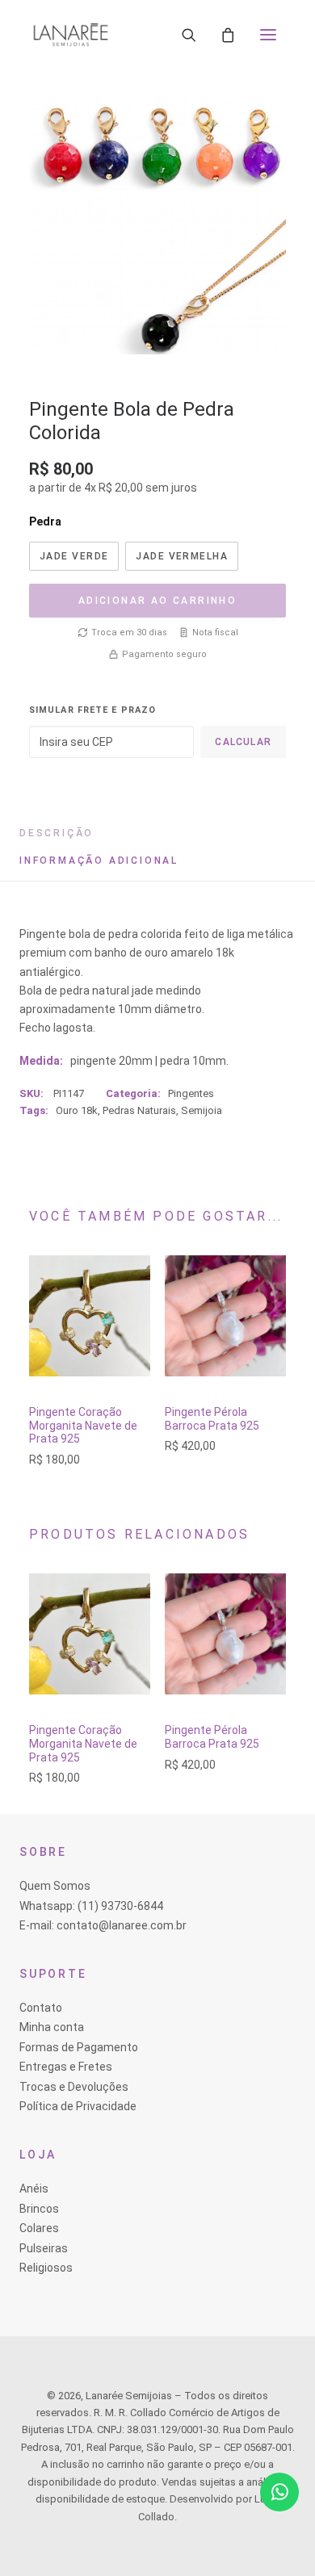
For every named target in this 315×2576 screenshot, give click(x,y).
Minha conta (52, 2027)
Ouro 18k (77, 1110)
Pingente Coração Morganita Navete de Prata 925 (83, 1426)
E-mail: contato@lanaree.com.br (103, 1925)
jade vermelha (182, 556)
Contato (41, 2008)
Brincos (39, 2209)
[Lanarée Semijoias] (71, 35)
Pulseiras (44, 2248)
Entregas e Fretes (66, 2067)
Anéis (34, 2189)
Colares (39, 2228)
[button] (268, 35)
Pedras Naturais (139, 1110)
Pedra (45, 521)
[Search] (189, 35)
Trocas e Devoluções (74, 2087)
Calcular (243, 742)
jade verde (74, 556)
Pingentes (191, 1093)
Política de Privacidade (78, 2106)
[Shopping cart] (228, 35)
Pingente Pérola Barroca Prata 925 (212, 1419)
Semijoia (202, 1110)
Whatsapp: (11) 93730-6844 (91, 1906)
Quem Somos (55, 1886)
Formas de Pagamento (79, 2047)
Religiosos (46, 2268)
